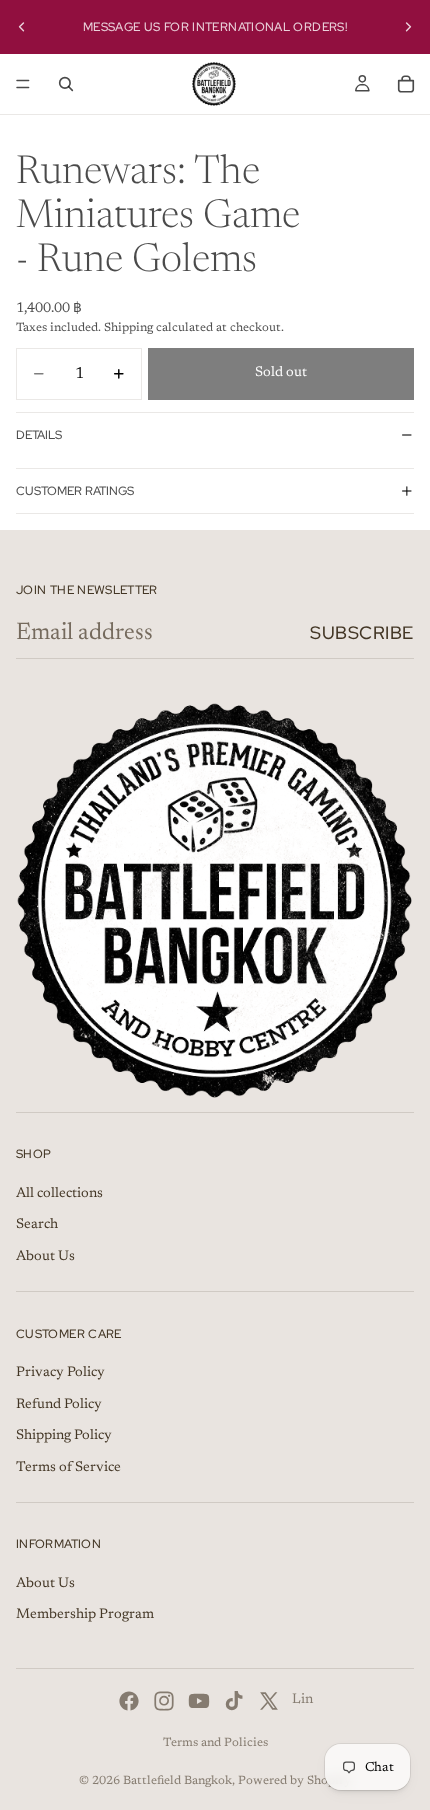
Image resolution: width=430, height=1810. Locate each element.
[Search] (66, 84)
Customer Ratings (75, 491)
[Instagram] (164, 1701)
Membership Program (85, 1616)
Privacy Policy (60, 1373)
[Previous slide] (22, 27)
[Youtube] (199, 1701)
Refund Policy (59, 1405)
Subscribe (362, 632)
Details (39, 435)
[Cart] (406, 84)
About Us (45, 1257)
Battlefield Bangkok (177, 1781)
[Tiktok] (234, 1701)
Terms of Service (68, 1468)
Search (37, 1225)
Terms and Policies (215, 1743)
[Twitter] (269, 1701)
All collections (59, 1194)
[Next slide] (408, 27)
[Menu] (23, 84)
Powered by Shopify (294, 1781)
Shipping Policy (64, 1436)
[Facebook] (129, 1701)
